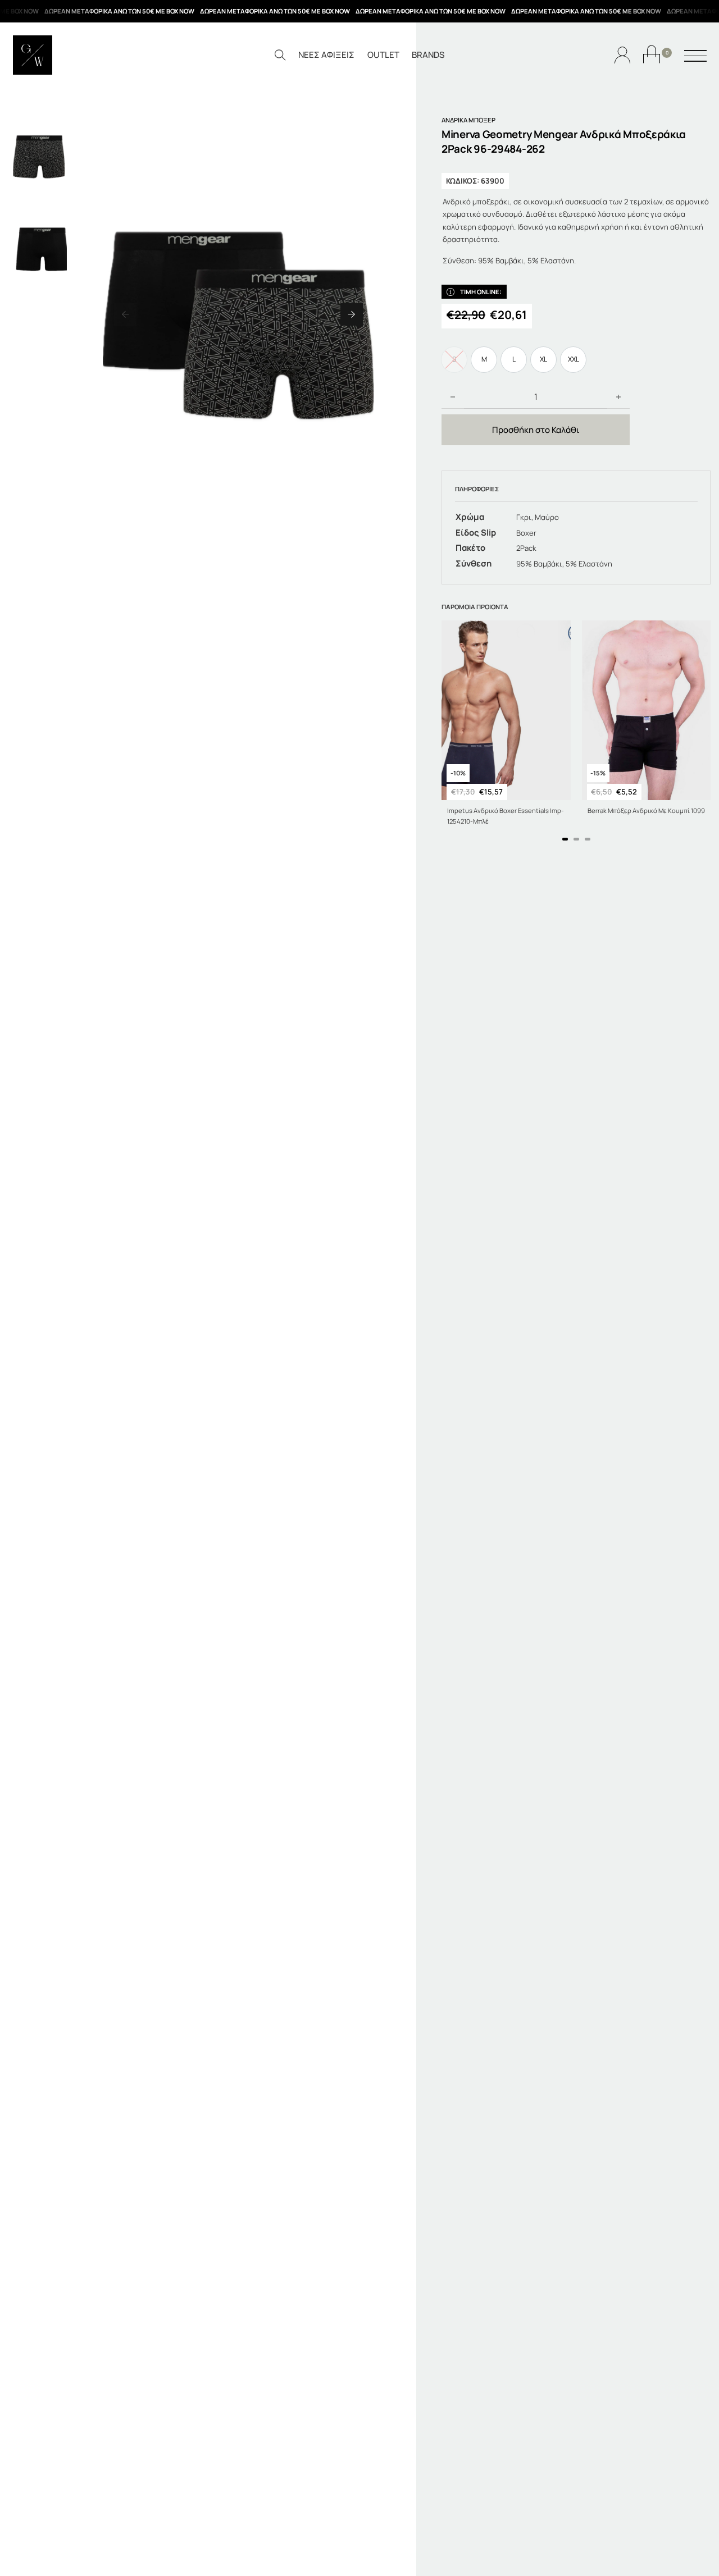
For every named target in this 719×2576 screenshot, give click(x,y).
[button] (125, 314)
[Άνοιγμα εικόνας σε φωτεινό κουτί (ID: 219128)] (238, 314)
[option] (484, 360)
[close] (695, 57)
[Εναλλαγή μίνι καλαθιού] (652, 54)
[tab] (565, 839)
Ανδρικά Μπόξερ (468, 120)
